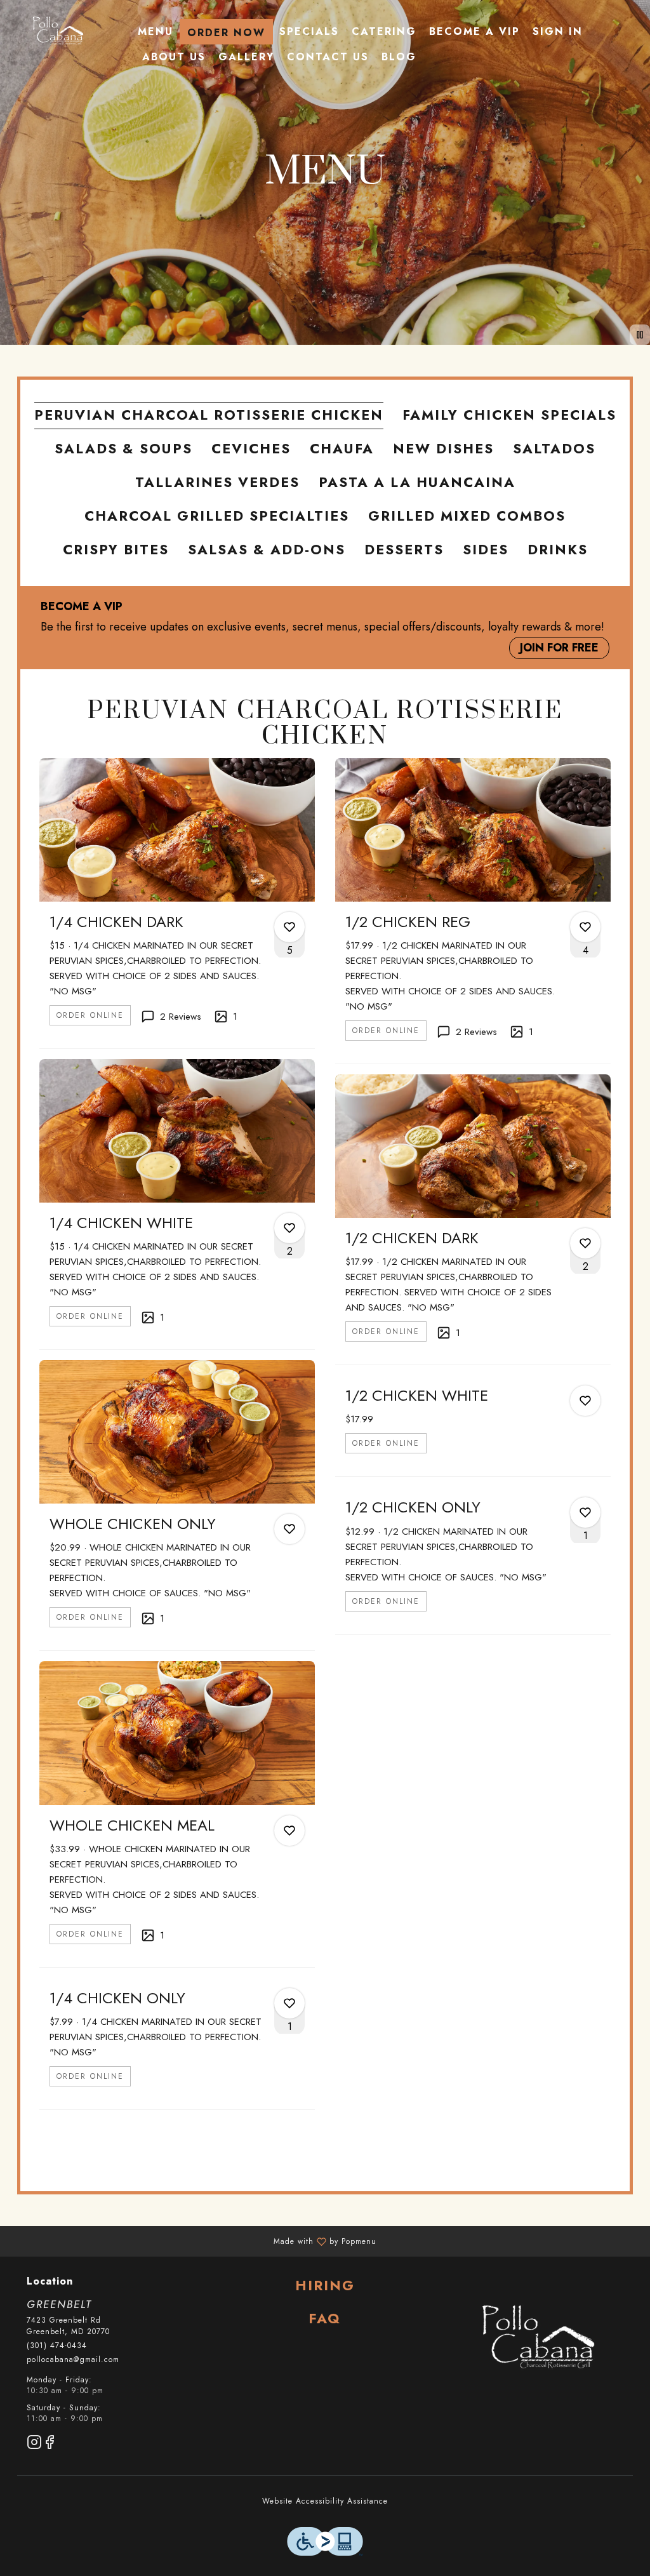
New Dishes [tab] (443, 449)
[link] (90, 1015)
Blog (399, 57)
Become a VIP (474, 31)
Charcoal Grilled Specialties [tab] (217, 516)
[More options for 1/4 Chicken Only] (289, 2003)
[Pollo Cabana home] (57, 32)
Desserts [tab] (404, 550)
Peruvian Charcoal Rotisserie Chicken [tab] (209, 415)
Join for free (559, 648)
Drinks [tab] (558, 550)
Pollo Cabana (537, 2339)
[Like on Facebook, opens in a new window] (50, 2444)
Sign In (558, 31)
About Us (174, 57)
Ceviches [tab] (251, 449)
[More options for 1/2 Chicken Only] (585, 1512)
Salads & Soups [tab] (123, 449)
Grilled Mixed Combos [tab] (467, 516)
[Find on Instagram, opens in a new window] (34, 2444)
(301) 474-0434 (57, 2346)
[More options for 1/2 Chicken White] (585, 1401)
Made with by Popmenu (193, 2241)
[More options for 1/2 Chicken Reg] (585, 927)
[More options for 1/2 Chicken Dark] (585, 1243)
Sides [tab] (486, 550)
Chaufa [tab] (342, 449)
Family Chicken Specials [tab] (509, 415)
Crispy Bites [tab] (116, 550)
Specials (309, 31)
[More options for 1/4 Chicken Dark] (289, 927)
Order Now (226, 33)
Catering (384, 31)
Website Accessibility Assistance (325, 2501)
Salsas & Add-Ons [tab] (267, 550)
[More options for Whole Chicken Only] (289, 1529)
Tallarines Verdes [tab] (217, 482)
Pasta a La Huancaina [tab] (417, 482)
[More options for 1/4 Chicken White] (289, 1228)
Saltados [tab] (554, 449)
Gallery (246, 57)
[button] (177, 903)
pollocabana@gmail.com (73, 2360)
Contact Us (328, 57)
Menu (156, 31)
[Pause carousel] (640, 335)
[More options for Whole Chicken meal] (289, 1831)
